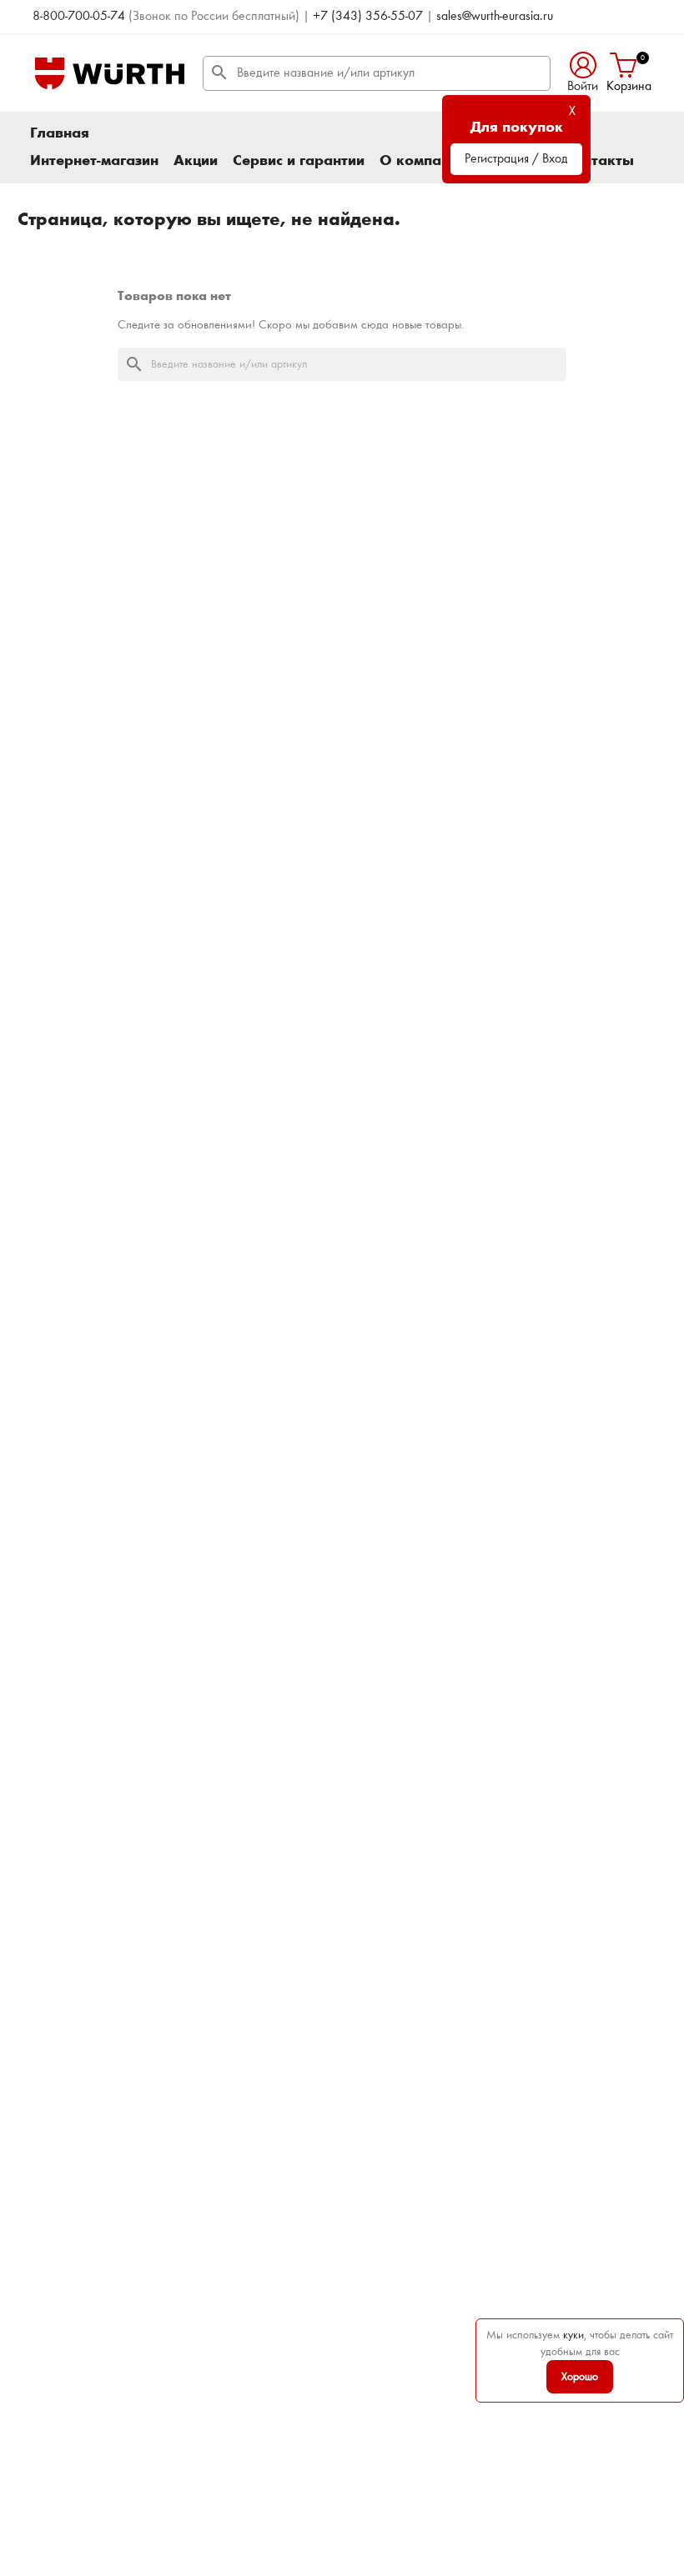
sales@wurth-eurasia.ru (495, 17)
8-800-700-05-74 (79, 17)
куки (573, 2335)
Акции (196, 161)
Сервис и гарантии (299, 161)
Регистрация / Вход (516, 159)
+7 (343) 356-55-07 (368, 17)
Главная (60, 133)
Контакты (599, 161)
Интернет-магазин (94, 161)
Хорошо (580, 2377)
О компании (423, 161)
